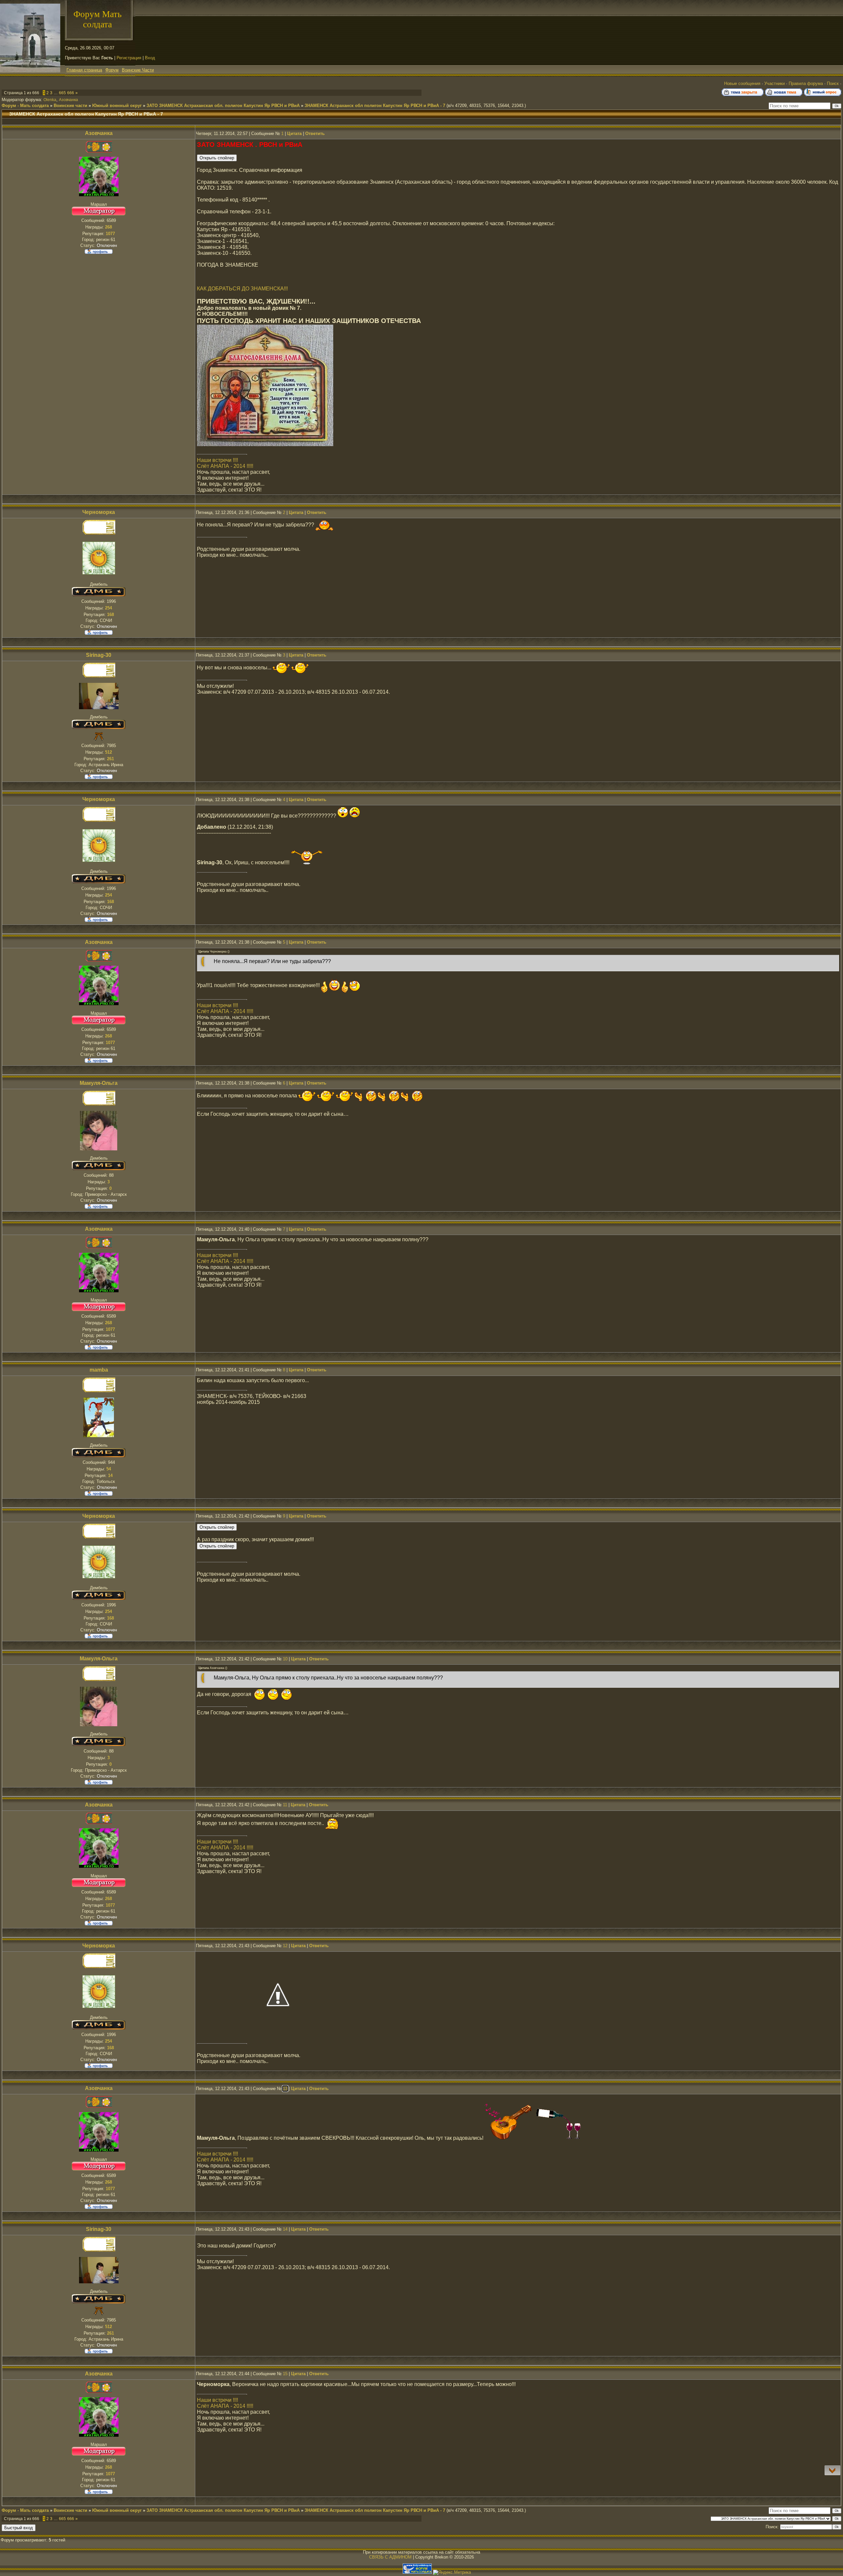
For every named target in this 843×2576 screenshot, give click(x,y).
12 (285, 1946)
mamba (99, 1370)
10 (285, 1659)
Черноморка (99, 512)
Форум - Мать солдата (25, 106)
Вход (150, 58)
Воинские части (70, 106)
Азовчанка (68, 100)
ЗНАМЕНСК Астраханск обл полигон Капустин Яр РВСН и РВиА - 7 (375, 106)
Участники (775, 83)
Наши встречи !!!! (218, 460)
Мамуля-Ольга (99, 1083)
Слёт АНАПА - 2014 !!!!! (225, 466)
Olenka (50, 100)
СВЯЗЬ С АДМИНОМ (390, 2557)
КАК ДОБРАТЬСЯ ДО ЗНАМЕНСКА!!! (242, 289)
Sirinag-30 (99, 655)
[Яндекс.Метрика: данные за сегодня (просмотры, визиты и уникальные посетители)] (452, 2572)
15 (285, 2374)
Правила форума (806, 83)
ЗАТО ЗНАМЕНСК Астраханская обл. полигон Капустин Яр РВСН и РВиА (223, 106)
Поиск (833, 83)
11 (285, 1805)
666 (71, 93)
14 (285, 2229)
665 (62, 93)
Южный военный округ (117, 106)
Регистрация (129, 58)
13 (285, 2089)
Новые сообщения (742, 83)
